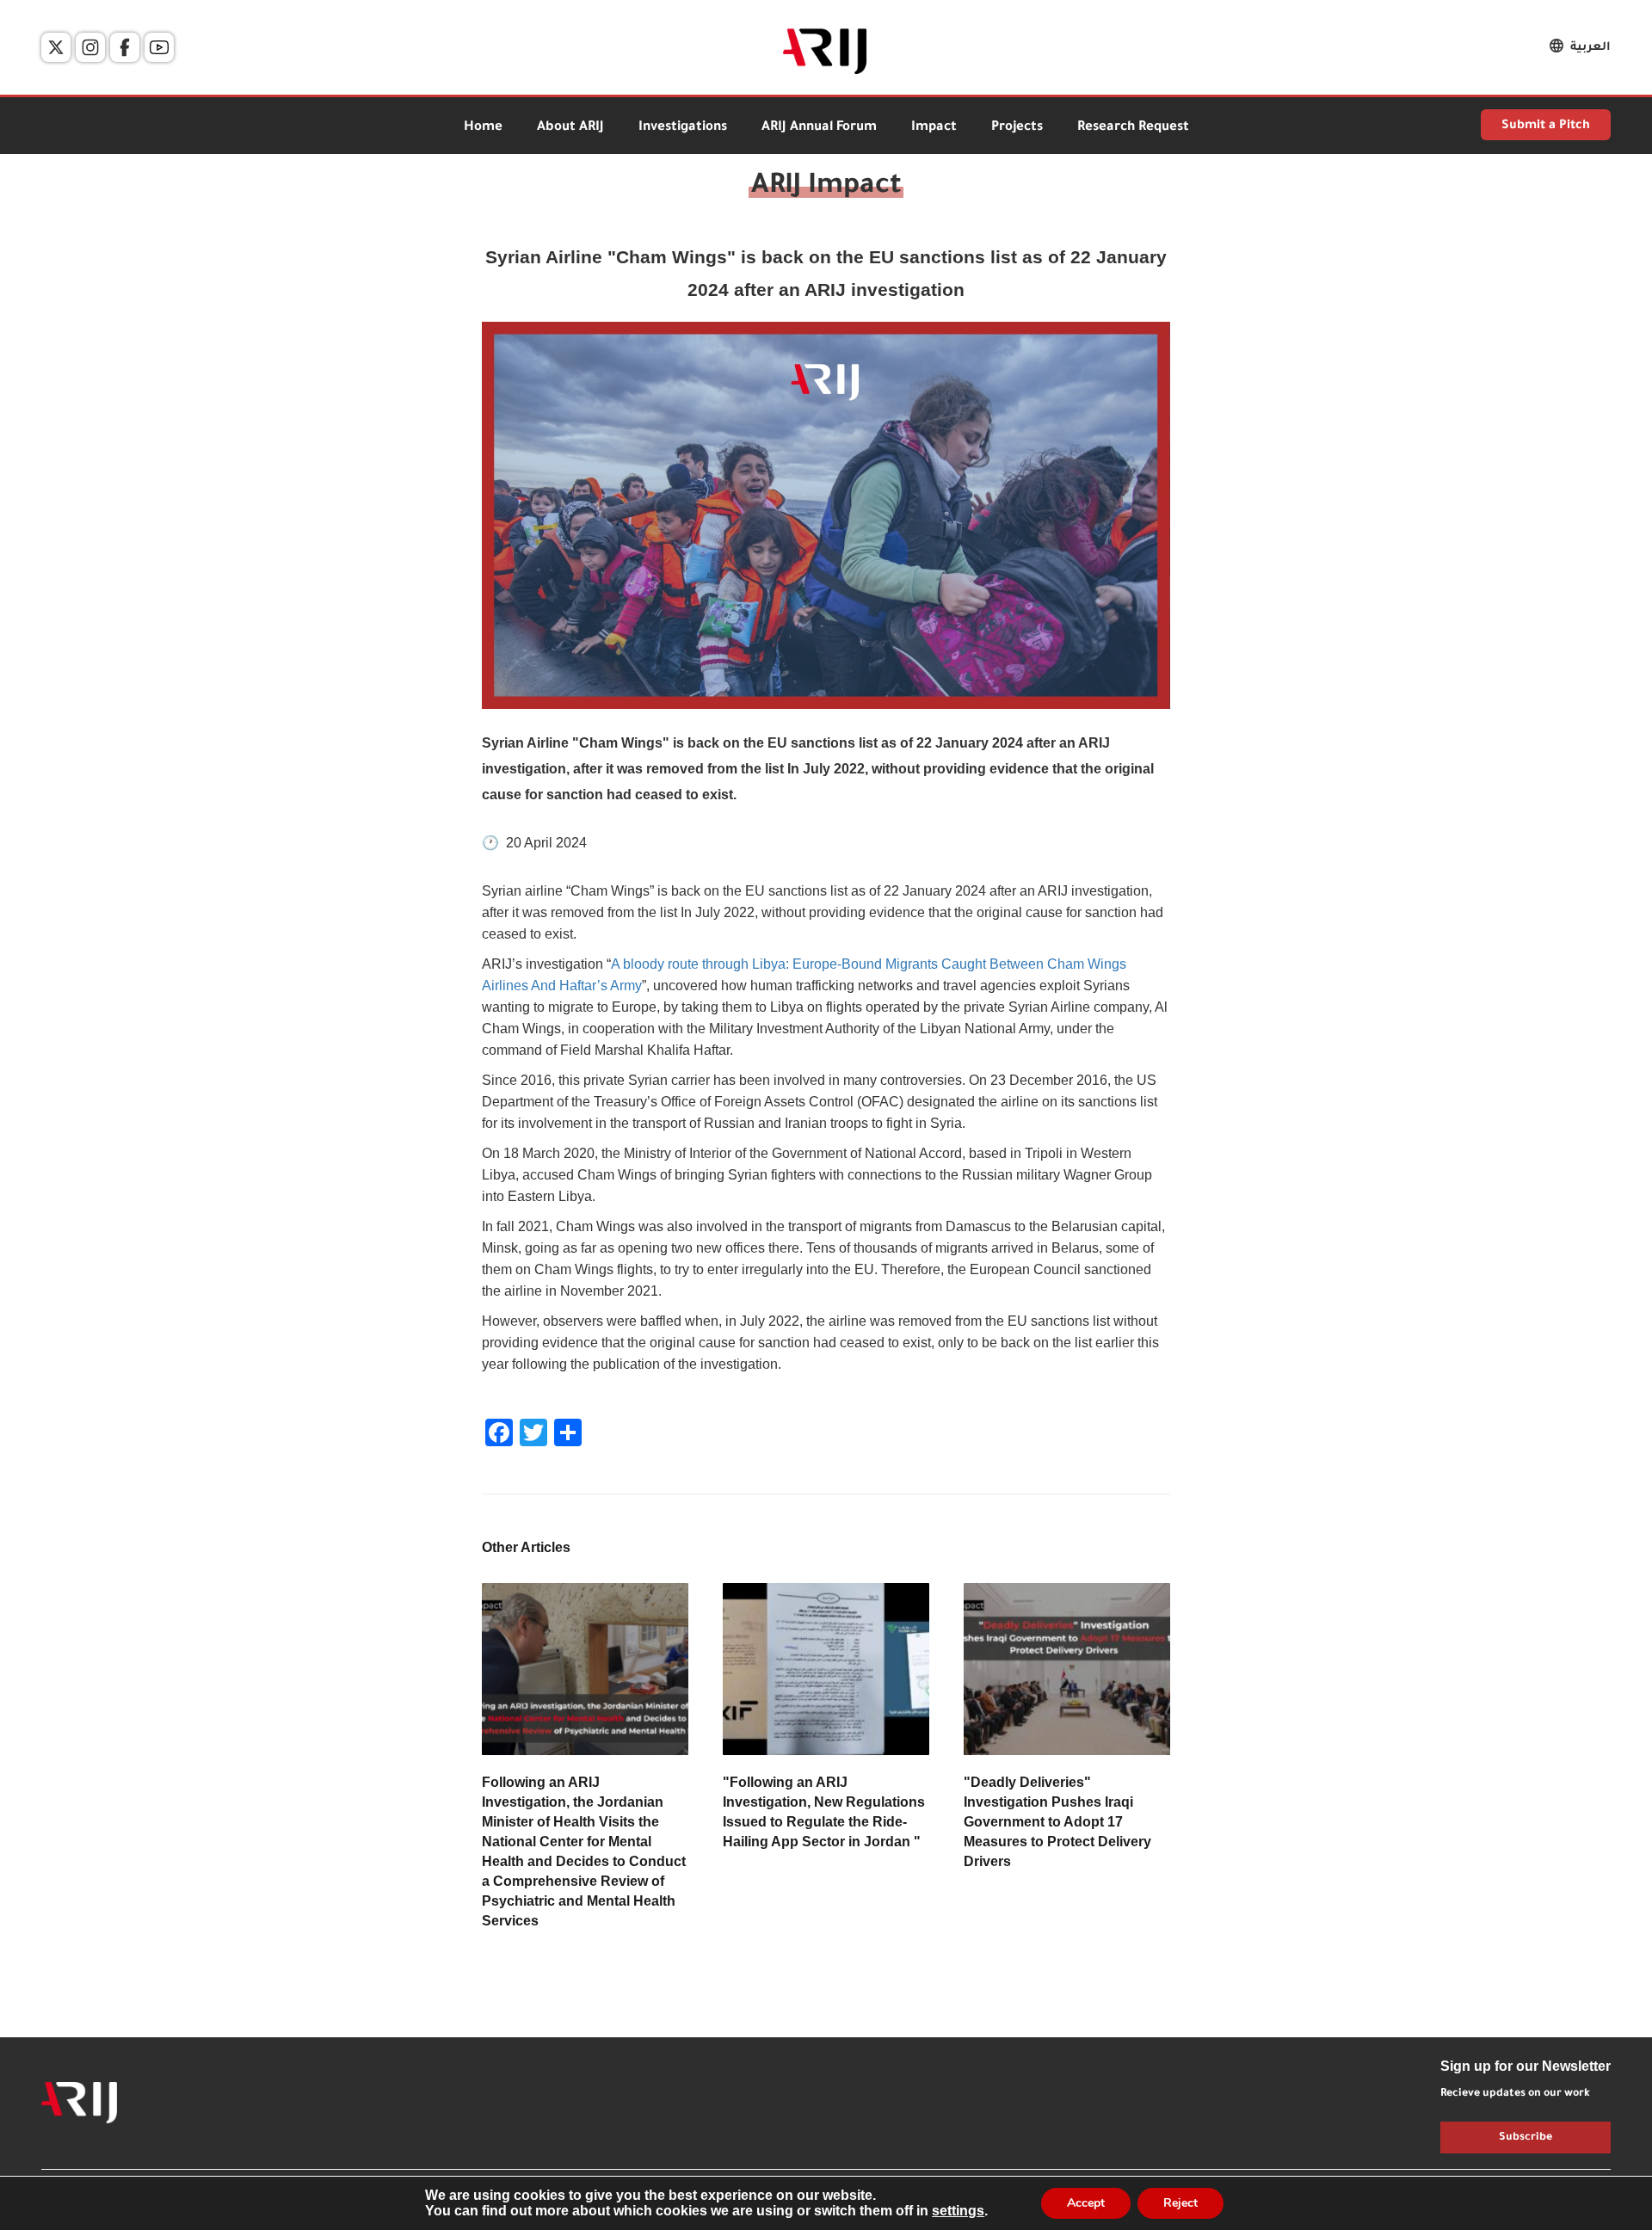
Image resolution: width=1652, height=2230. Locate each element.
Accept (1086, 2203)
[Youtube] (159, 47)
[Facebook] (125, 47)
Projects (1017, 128)
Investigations (683, 128)
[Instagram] (90, 47)
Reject (1180, 2203)
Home (483, 128)
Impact (934, 128)
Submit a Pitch (1546, 126)
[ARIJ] (79, 2103)
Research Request (1133, 128)
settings (958, 2211)
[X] (56, 47)
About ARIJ (570, 128)
